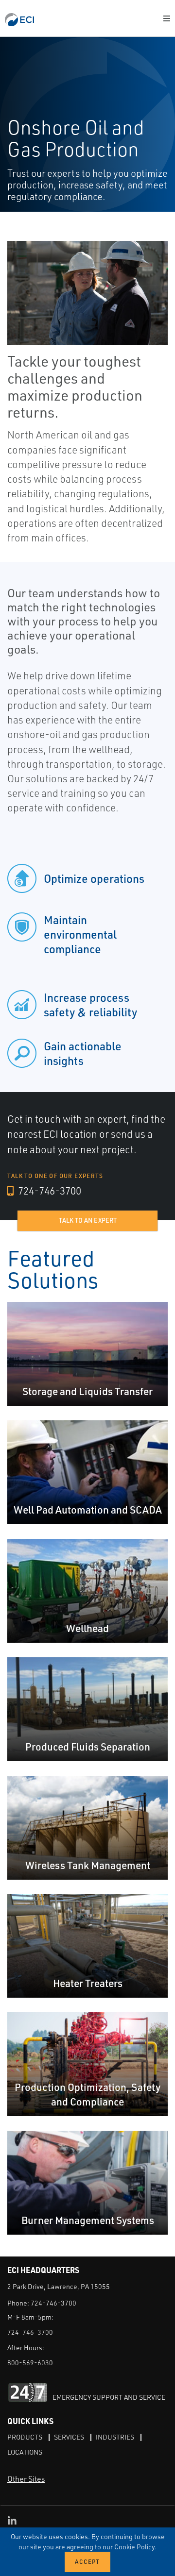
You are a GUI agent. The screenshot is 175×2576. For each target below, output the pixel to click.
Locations (25, 2452)
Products (25, 2437)
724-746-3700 (49, 1191)
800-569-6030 (30, 2363)
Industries (115, 2437)
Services (69, 2437)
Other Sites (26, 2479)
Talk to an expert (88, 1220)
